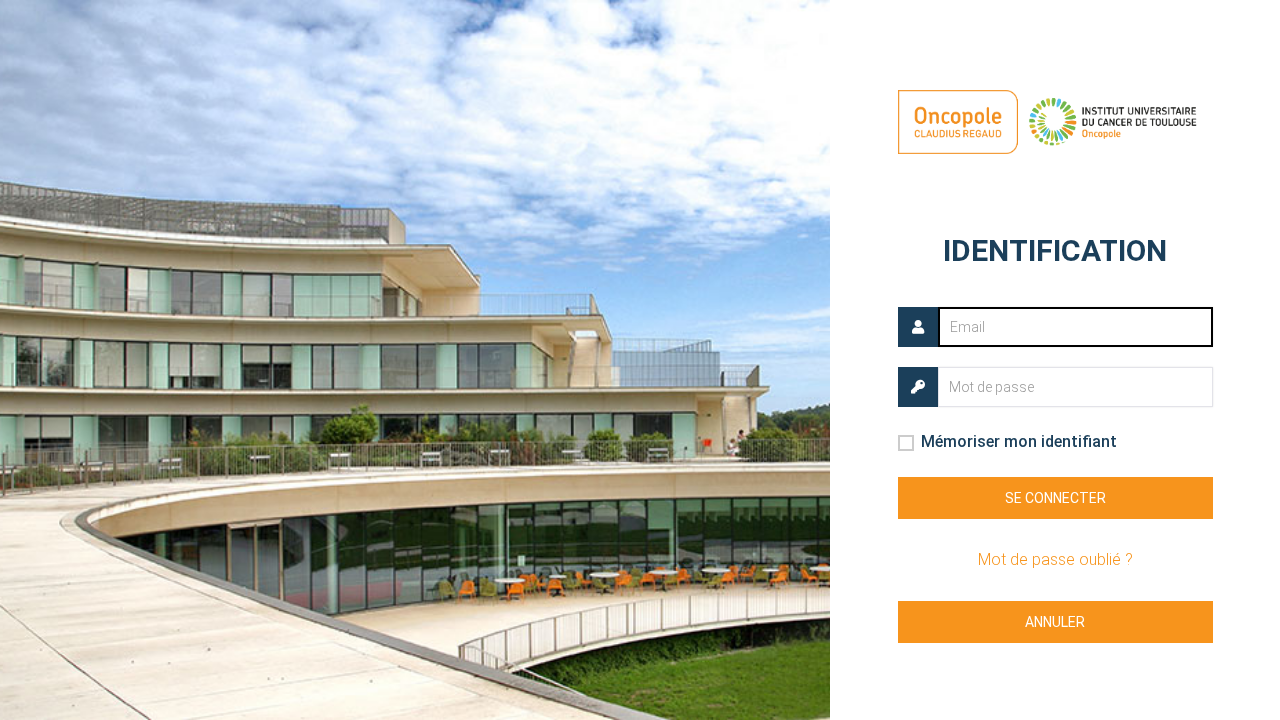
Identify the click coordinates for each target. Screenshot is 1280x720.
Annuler (1055, 622)
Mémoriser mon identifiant (1019, 441)
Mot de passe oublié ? (1055, 559)
